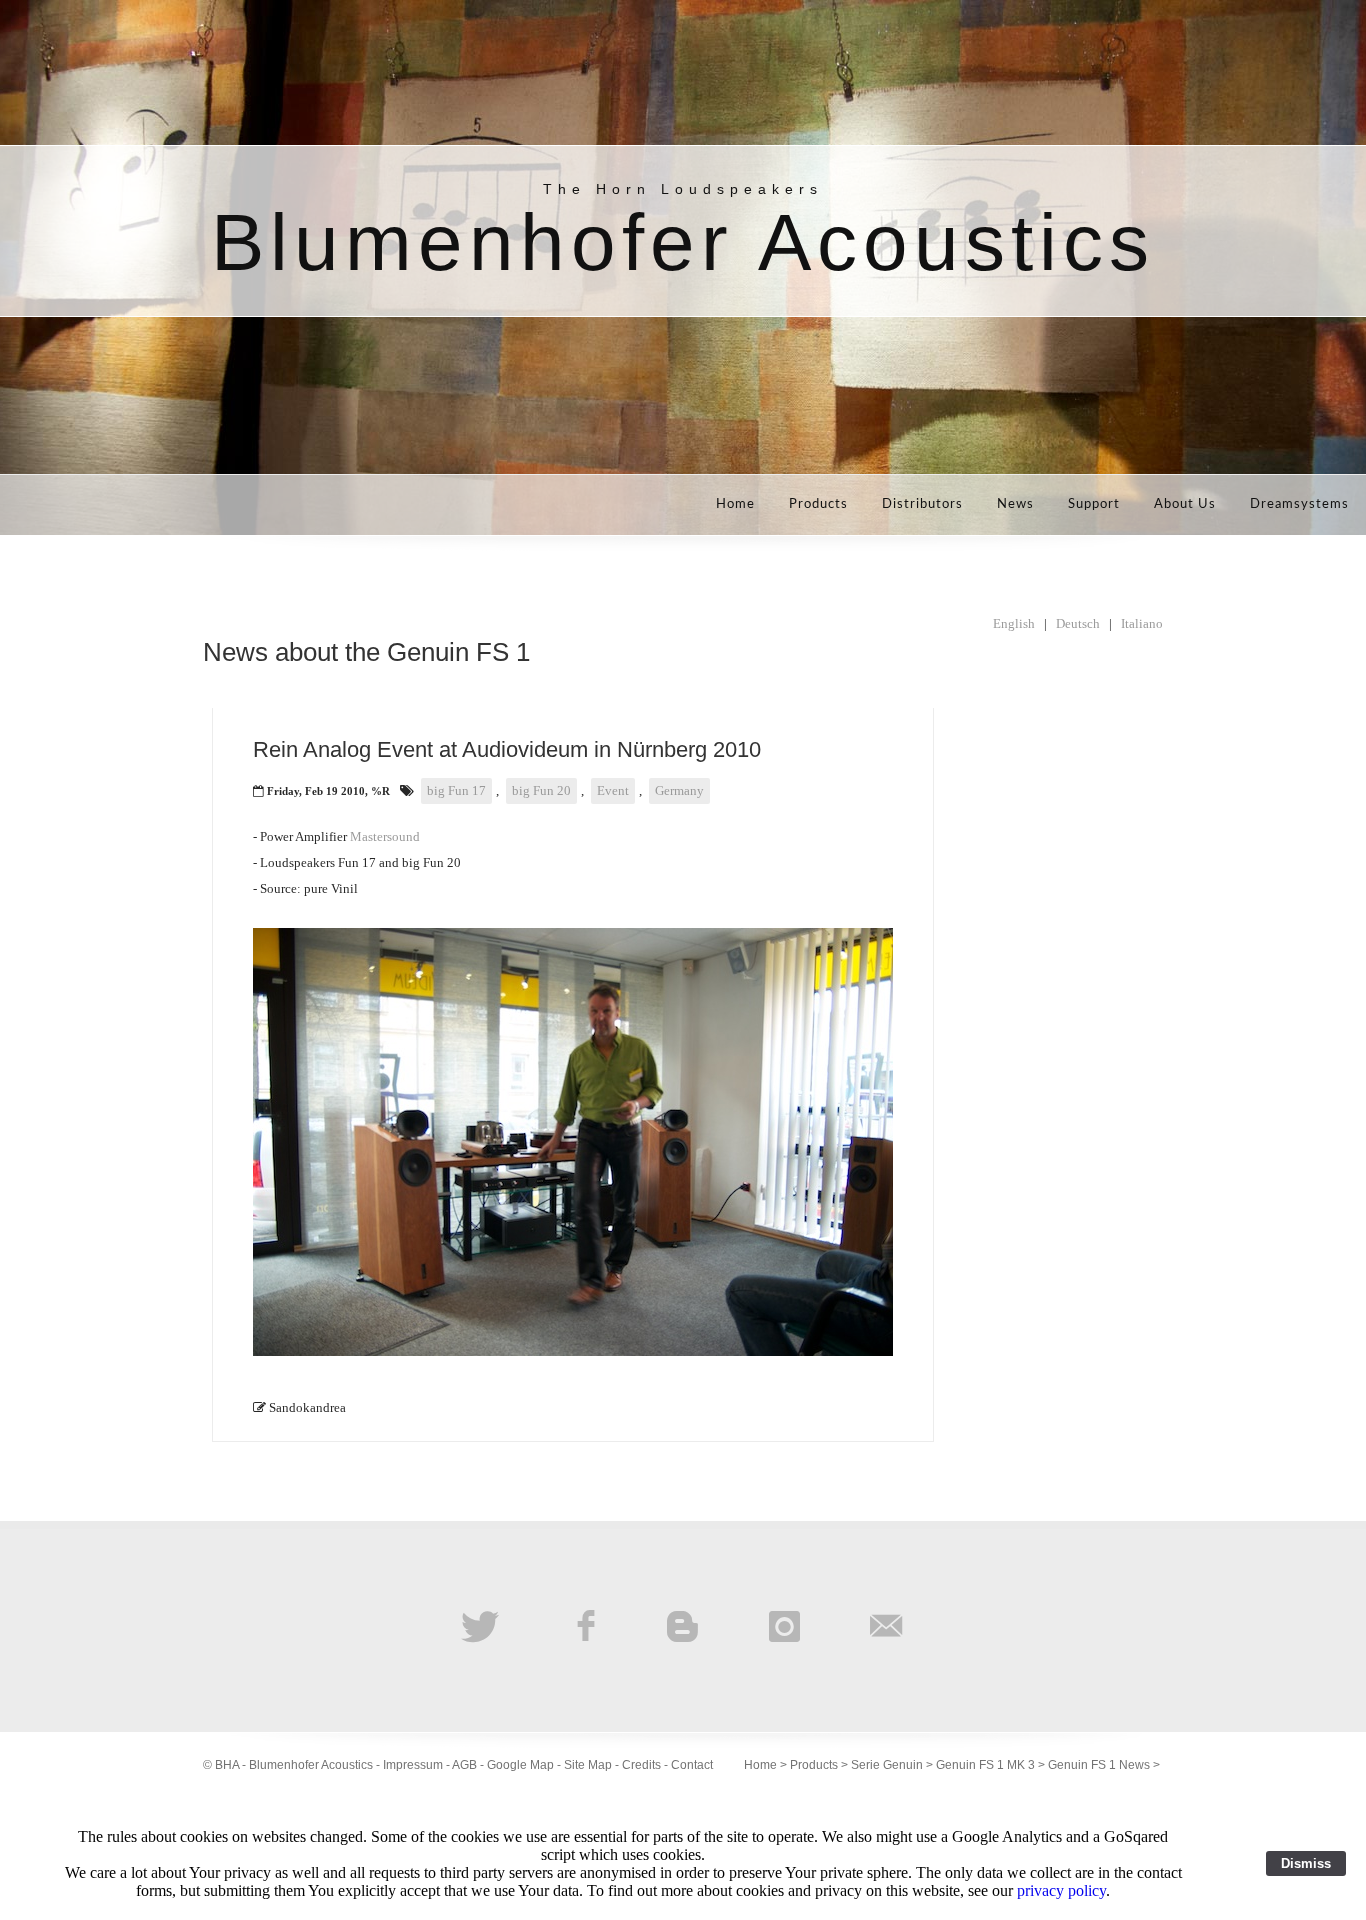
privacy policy (1061, 1890)
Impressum (413, 1765)
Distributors (922, 504)
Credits (641, 1765)
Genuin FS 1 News (1099, 1765)
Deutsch (1078, 623)
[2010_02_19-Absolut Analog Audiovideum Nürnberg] (573, 1351)
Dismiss (1306, 1863)
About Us (1185, 504)
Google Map (520, 1765)
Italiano (1142, 623)
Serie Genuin (887, 1765)
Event (613, 790)
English (1014, 623)
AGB (464, 1765)
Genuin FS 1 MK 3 (985, 1765)
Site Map (588, 1765)
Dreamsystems (1299, 504)
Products (818, 504)
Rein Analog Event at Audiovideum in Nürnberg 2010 (507, 749)
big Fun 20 (541, 790)
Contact (692, 1765)
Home (735, 504)
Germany (679, 790)
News (1015, 504)
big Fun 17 (456, 790)
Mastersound (385, 836)
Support (1094, 504)
